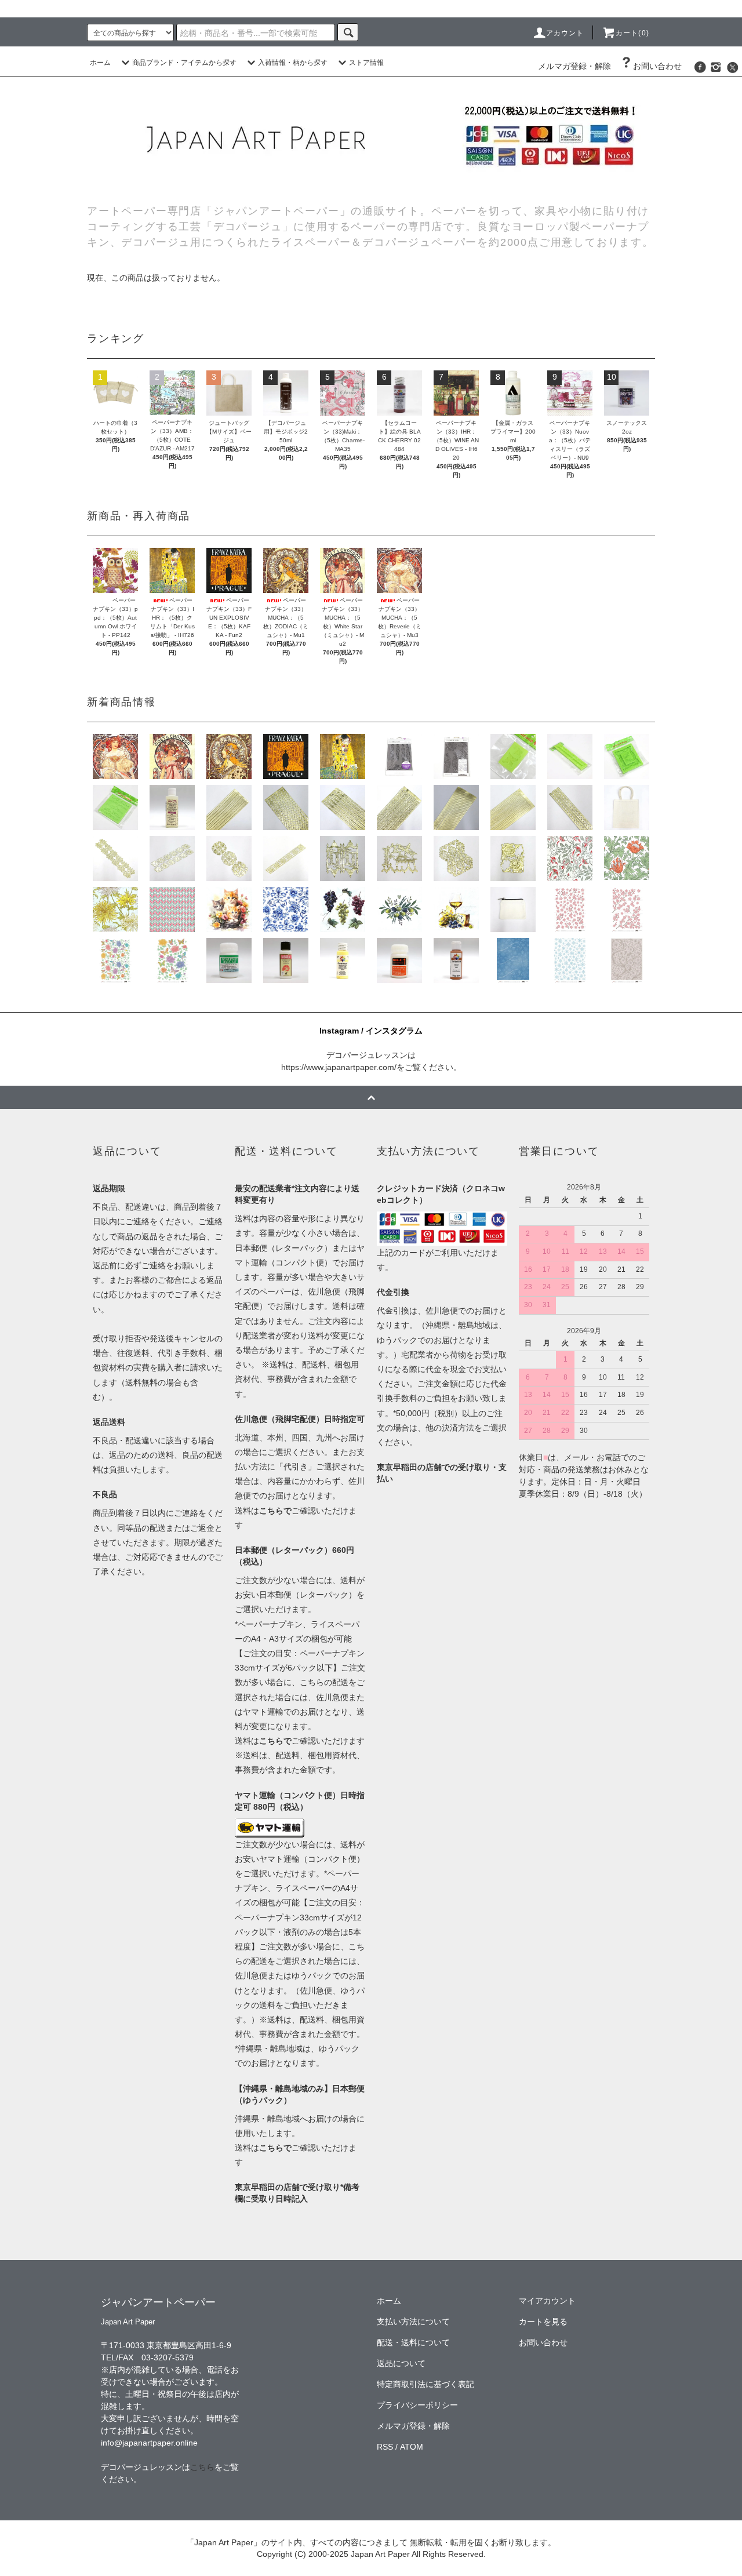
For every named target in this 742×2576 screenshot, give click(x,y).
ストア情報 (366, 63)
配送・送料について (413, 2342)
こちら (202, 2467)
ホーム (100, 63)
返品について (401, 2363)
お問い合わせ (657, 66)
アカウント (565, 33)
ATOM (412, 2447)
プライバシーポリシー (417, 2405)
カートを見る (543, 2322)
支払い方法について (413, 2322)
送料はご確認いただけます (300, 1741)
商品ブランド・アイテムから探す (184, 63)
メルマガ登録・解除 (574, 66)
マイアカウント (547, 2301)
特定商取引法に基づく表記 (425, 2384)
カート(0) (632, 33)
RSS (385, 2447)
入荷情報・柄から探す (293, 63)
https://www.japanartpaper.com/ (339, 1067)
